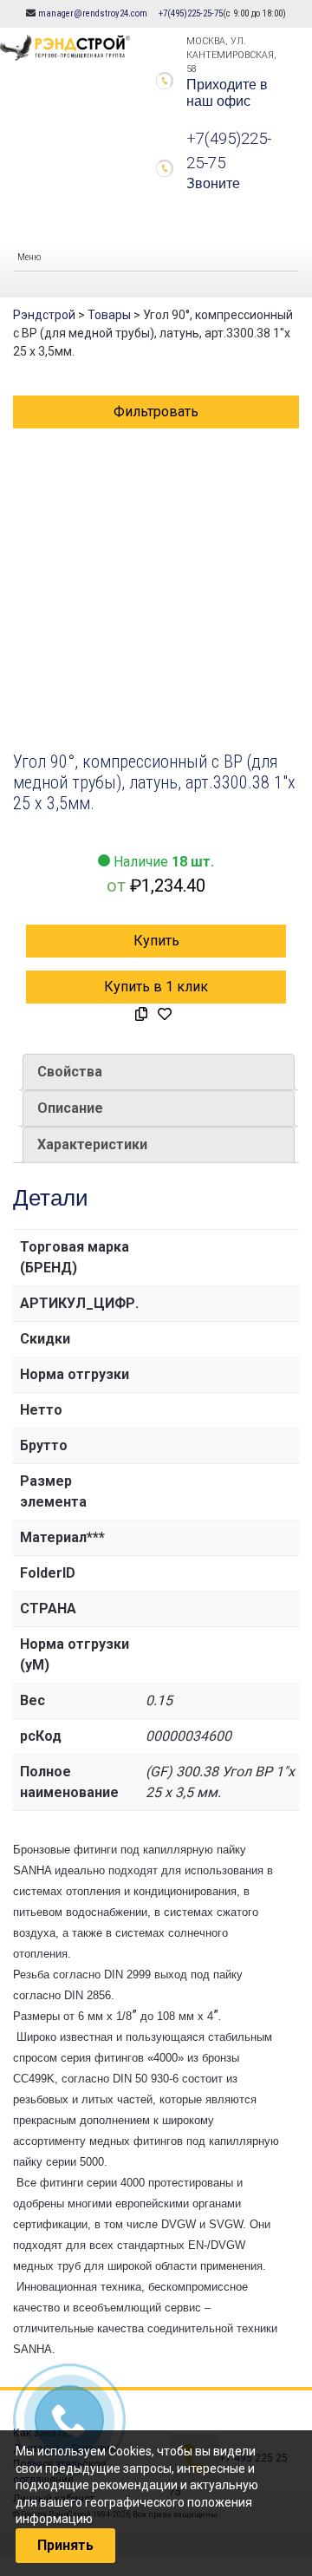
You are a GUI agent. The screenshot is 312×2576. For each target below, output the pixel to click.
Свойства (70, 1072)
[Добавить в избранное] (165, 1015)
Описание (70, 1108)
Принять (65, 2545)
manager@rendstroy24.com (93, 13)
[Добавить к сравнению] (141, 1015)
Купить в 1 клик (156, 987)
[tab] (159, 1072)
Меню (29, 257)
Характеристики (92, 1144)
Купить (156, 941)
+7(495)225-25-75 (191, 13)
